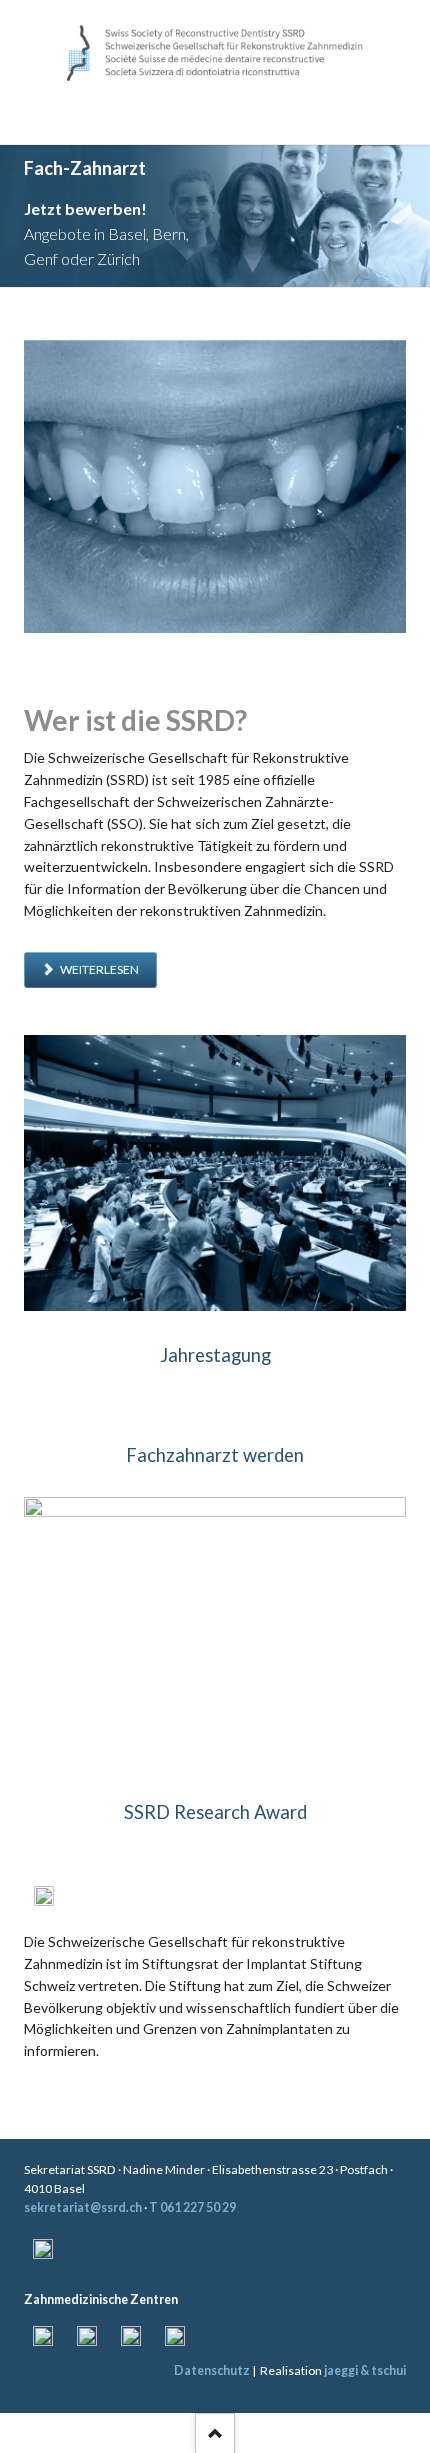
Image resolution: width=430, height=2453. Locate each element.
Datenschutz (212, 2367)
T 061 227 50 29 (192, 2205)
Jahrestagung (215, 1353)
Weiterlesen (98, 967)
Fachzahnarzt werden (215, 1453)
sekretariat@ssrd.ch (83, 2205)
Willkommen (203, 267)
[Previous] (19, 215)
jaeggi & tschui (365, 2367)
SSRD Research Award (215, 1810)
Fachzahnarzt (227, 267)
